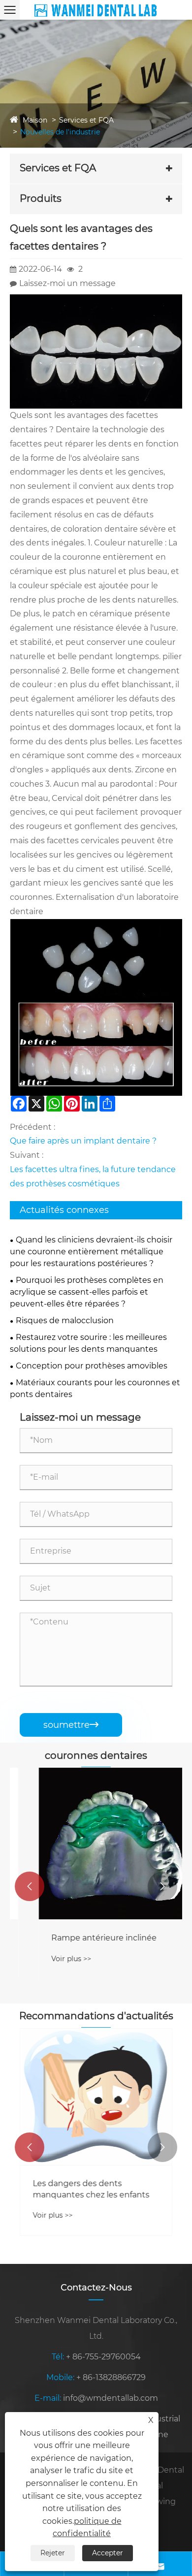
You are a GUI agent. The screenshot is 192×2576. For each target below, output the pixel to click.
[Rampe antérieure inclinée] (96, 1844)
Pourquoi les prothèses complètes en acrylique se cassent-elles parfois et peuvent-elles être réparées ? (87, 1292)
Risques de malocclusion (65, 1320)
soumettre (71, 1725)
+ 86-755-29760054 (103, 2357)
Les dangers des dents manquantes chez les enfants (91, 2189)
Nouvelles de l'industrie (60, 132)
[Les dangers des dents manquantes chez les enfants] (96, 2097)
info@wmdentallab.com (111, 2398)
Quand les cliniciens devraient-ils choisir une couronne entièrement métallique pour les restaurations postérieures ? (91, 1252)
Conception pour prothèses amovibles (92, 1366)
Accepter (108, 2553)
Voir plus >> (53, 1959)
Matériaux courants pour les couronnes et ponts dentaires (95, 1388)
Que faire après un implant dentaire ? (83, 1141)
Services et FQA (86, 120)
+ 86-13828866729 (111, 2377)
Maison (35, 120)
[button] (30, 1886)
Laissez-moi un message (67, 283)
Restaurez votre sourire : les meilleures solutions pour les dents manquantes (88, 1343)
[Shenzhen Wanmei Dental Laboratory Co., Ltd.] (96, 10)
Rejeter (53, 2553)
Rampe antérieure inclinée (86, 1938)
